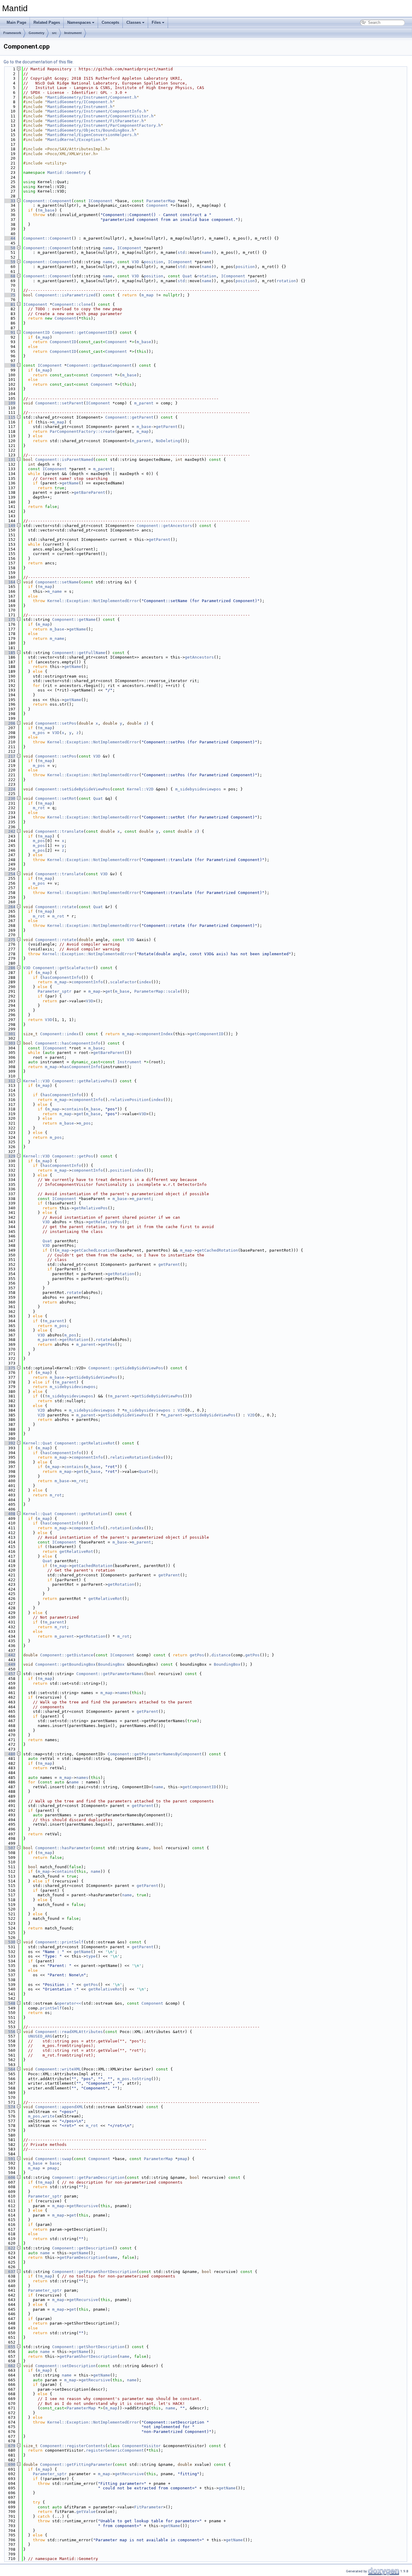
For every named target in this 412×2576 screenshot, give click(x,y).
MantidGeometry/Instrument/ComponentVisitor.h (100, 116)
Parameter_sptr (55, 991)
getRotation (121, 1274)
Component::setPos (56, 723)
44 (9, 238)
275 (9, 940)
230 (9, 798)
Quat (187, 276)
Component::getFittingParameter (76, 2464)
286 (9, 968)
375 (9, 1368)
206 (9, 723)
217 (9, 756)
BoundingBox (111, 1664)
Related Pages (47, 22)
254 (9, 874)
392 (9, 1443)
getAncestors (199, 657)
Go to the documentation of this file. (39, 62)
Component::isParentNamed (64, 460)
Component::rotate (56, 907)
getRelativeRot (76, 1551)
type (91, 1956)
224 (9, 789)
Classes (134, 22)
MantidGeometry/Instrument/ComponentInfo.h (97, 111)
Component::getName (74, 619)
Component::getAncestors (164, 526)
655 (9, 2347)
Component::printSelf (59, 1942)
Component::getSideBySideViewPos (126, 1368)
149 (9, 526)
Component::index (59, 1034)
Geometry (36, 33)
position (154, 262)
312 (9, 1081)
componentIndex (156, 1034)
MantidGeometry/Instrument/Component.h (92, 97)
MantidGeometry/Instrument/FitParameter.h (96, 121)
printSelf (51, 2008)
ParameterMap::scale (157, 991)
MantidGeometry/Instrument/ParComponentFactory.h (104, 125)
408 (9, 1514)
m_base (47, 210)
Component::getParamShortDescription (94, 2272)
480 (9, 1754)
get (109, 991)
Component (157, 205)
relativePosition (129, 1100)
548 (9, 2003)
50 (9, 248)
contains (74, 1109)
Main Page (16, 22)
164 (9, 582)
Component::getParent (129, 417)
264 (9, 907)
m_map (147, 295)
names (123, 1693)
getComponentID (207, 1034)
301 (9, 1034)
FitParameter (149, 2507)
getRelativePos (91, 1208)
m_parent (144, 403)
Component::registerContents (73, 2446)
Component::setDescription (65, 2366)
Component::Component (47, 201)
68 (9, 276)
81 (9, 304)
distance (221, 1655)
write (49, 2116)
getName (70, 483)
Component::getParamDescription (88, 2177)
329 (9, 1156)
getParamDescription (82, 2257)
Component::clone (71, 304)
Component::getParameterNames (110, 1674)
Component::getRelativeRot (85, 1443)
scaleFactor (123, 982)
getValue (86, 2512)
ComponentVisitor (141, 2446)
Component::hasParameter (63, 1848)
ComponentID (36, 332)
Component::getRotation (81, 1514)
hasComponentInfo (62, 977)
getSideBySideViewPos (93, 1377)
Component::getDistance (67, 1655)
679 (9, 2446)
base (55, 2163)
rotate (74, 1293)
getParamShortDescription (88, 2356)
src (54, 33)
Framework (12, 33)
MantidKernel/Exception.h (76, 140)
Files (156, 22)
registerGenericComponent (115, 2450)
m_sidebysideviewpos (198, 789)
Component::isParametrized (65, 295)
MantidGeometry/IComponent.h (80, 102)
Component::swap (53, 2159)
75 (9, 295)
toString (141, 2079)
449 (9, 1664)
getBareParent (90, 492)
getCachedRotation (217, 1250)
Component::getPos (73, 1156)
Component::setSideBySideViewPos (73, 789)
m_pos (39, 733)
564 (9, 2069)
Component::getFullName (79, 653)
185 (9, 653)
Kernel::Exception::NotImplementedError (93, 601)
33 (9, 201)
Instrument (73, 33)
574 (9, 2107)
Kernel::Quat (38, 1443)
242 (9, 831)
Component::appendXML (59, 2107)
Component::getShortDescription (88, 2347)
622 (9, 2248)
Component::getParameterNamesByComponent (155, 1754)
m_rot (39, 808)
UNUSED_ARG (40, 2036)
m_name (55, 591)
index (145, 982)
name (108, 248)
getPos (108, 1344)
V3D (135, 262)
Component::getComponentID (82, 332)
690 (9, 2464)
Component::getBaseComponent (99, 365)
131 (9, 460)
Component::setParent (59, 403)
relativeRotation (129, 1457)
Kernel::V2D (140, 789)
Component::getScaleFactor (63, 968)
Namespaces (79, 22)
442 (9, 1655)
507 (9, 1848)
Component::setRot (56, 798)
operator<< (69, 2003)
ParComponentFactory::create (82, 431)
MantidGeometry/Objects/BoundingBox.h (91, 130)
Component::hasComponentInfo (68, 1043)
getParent (167, 427)
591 (9, 2159)
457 (9, 1674)
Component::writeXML (58, 2069)
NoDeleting (168, 441)
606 (9, 2177)
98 (9, 365)
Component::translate (59, 831)
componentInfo (87, 982)
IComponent (100, 201)
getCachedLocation (94, 1250)
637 (9, 2272)
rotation (207, 276)
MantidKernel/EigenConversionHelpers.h (92, 135)
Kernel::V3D (36, 1081)
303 (9, 1043)
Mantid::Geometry (67, 172)
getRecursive (84, 2206)
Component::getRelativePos (82, 1081)
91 (9, 332)
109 (9, 403)
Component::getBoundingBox (65, 1664)
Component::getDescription (82, 2248)
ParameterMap (161, 201)
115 (9, 417)
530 (9, 1942)
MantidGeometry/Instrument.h (80, 107)
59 (9, 262)
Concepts (110, 22)
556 (9, 2032)
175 (9, 619)
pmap (182, 2159)
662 (9, 2366)
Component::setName (57, 582)
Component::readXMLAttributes (69, 2032)
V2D (41, 1410)
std (181, 252)
